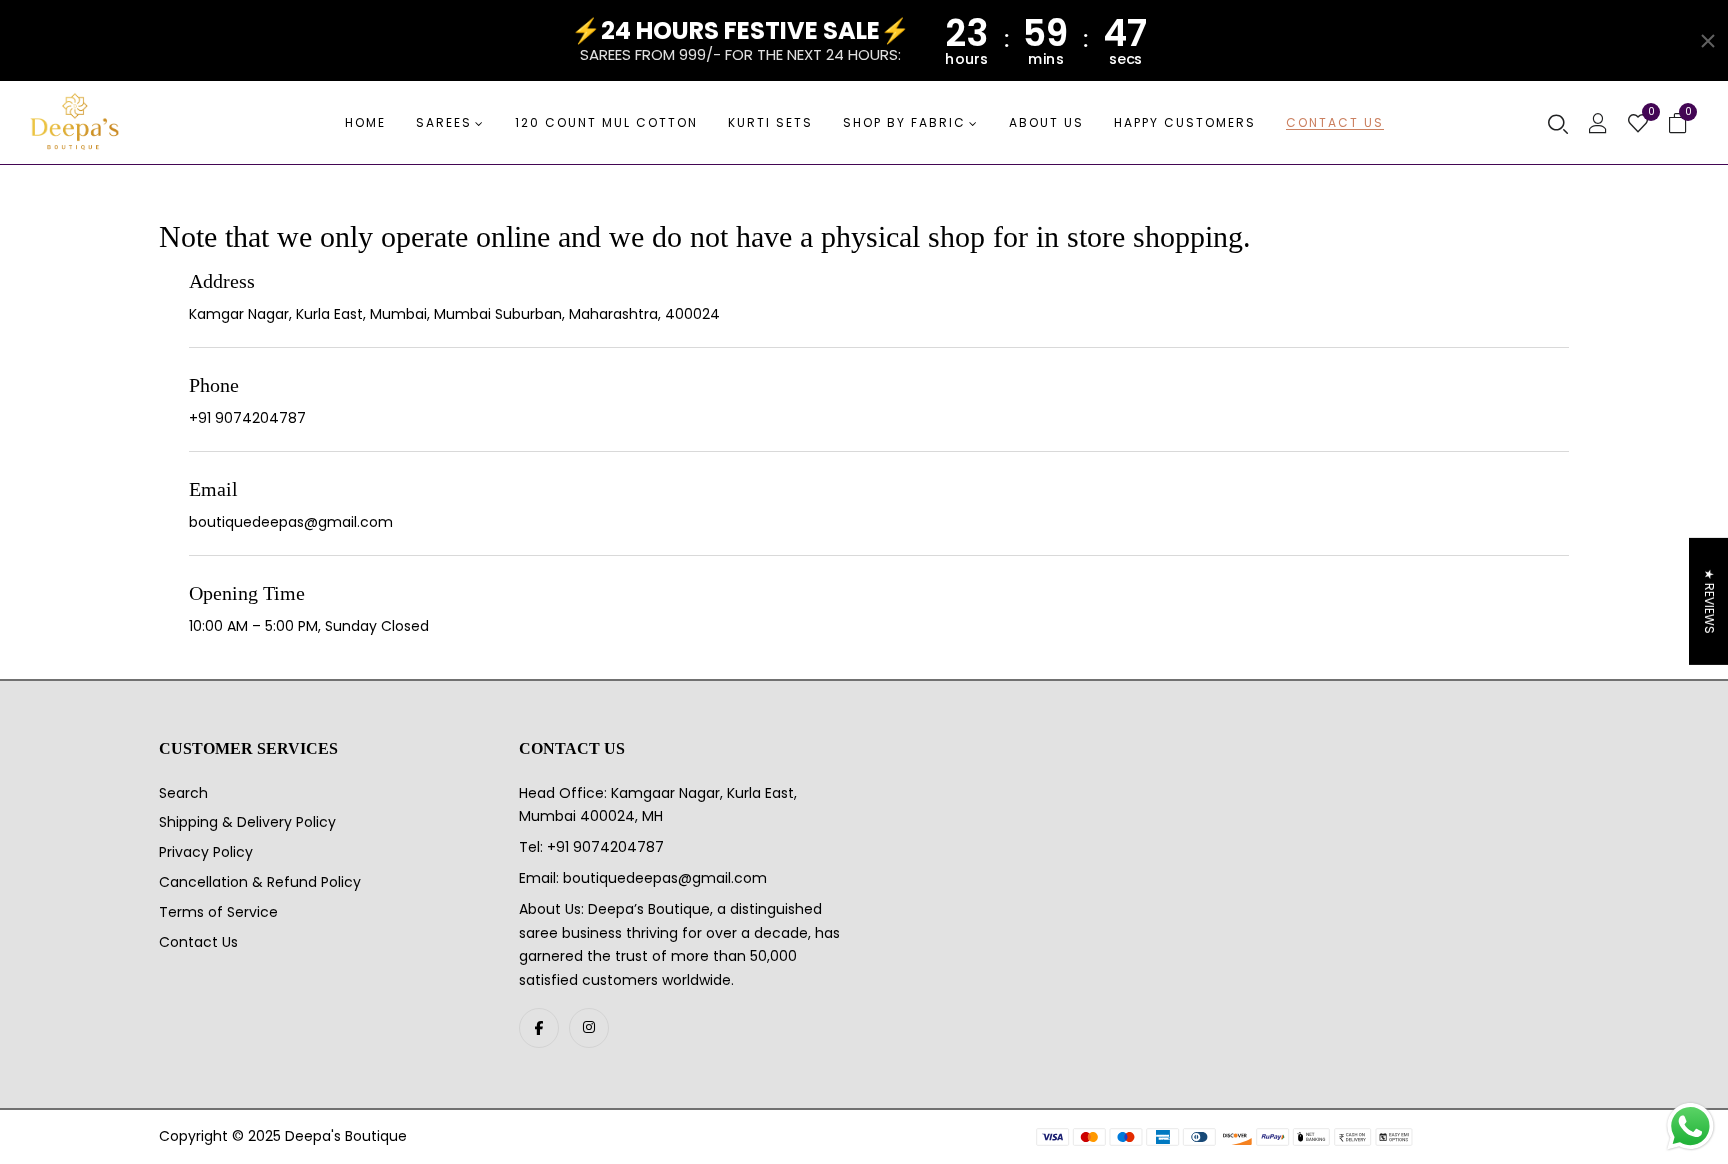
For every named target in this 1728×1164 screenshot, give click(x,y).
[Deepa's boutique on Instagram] (589, 1028)
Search (183, 793)
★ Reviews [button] (1709, 601)
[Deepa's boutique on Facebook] (539, 1028)
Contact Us (198, 942)
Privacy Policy (206, 852)
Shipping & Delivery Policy (247, 822)
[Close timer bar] (1708, 41)
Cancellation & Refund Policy (260, 882)
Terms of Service (218, 912)
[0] (1638, 125)
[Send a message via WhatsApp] (1690, 1126)
